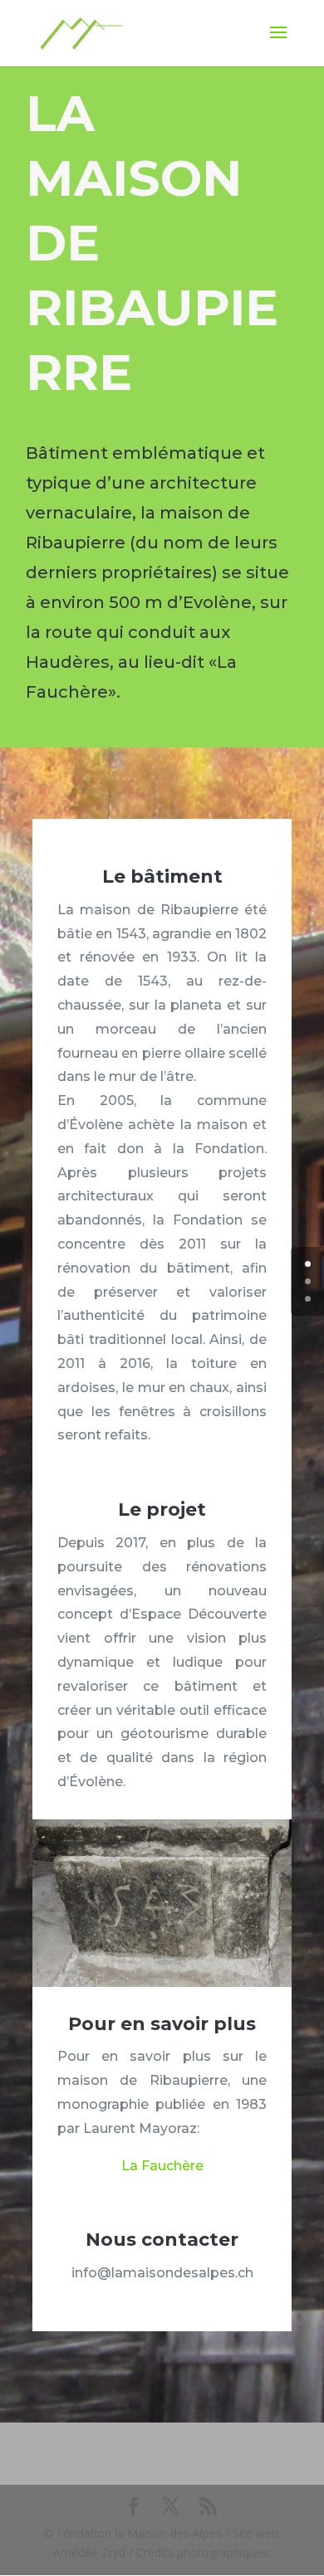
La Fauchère (162, 2166)
